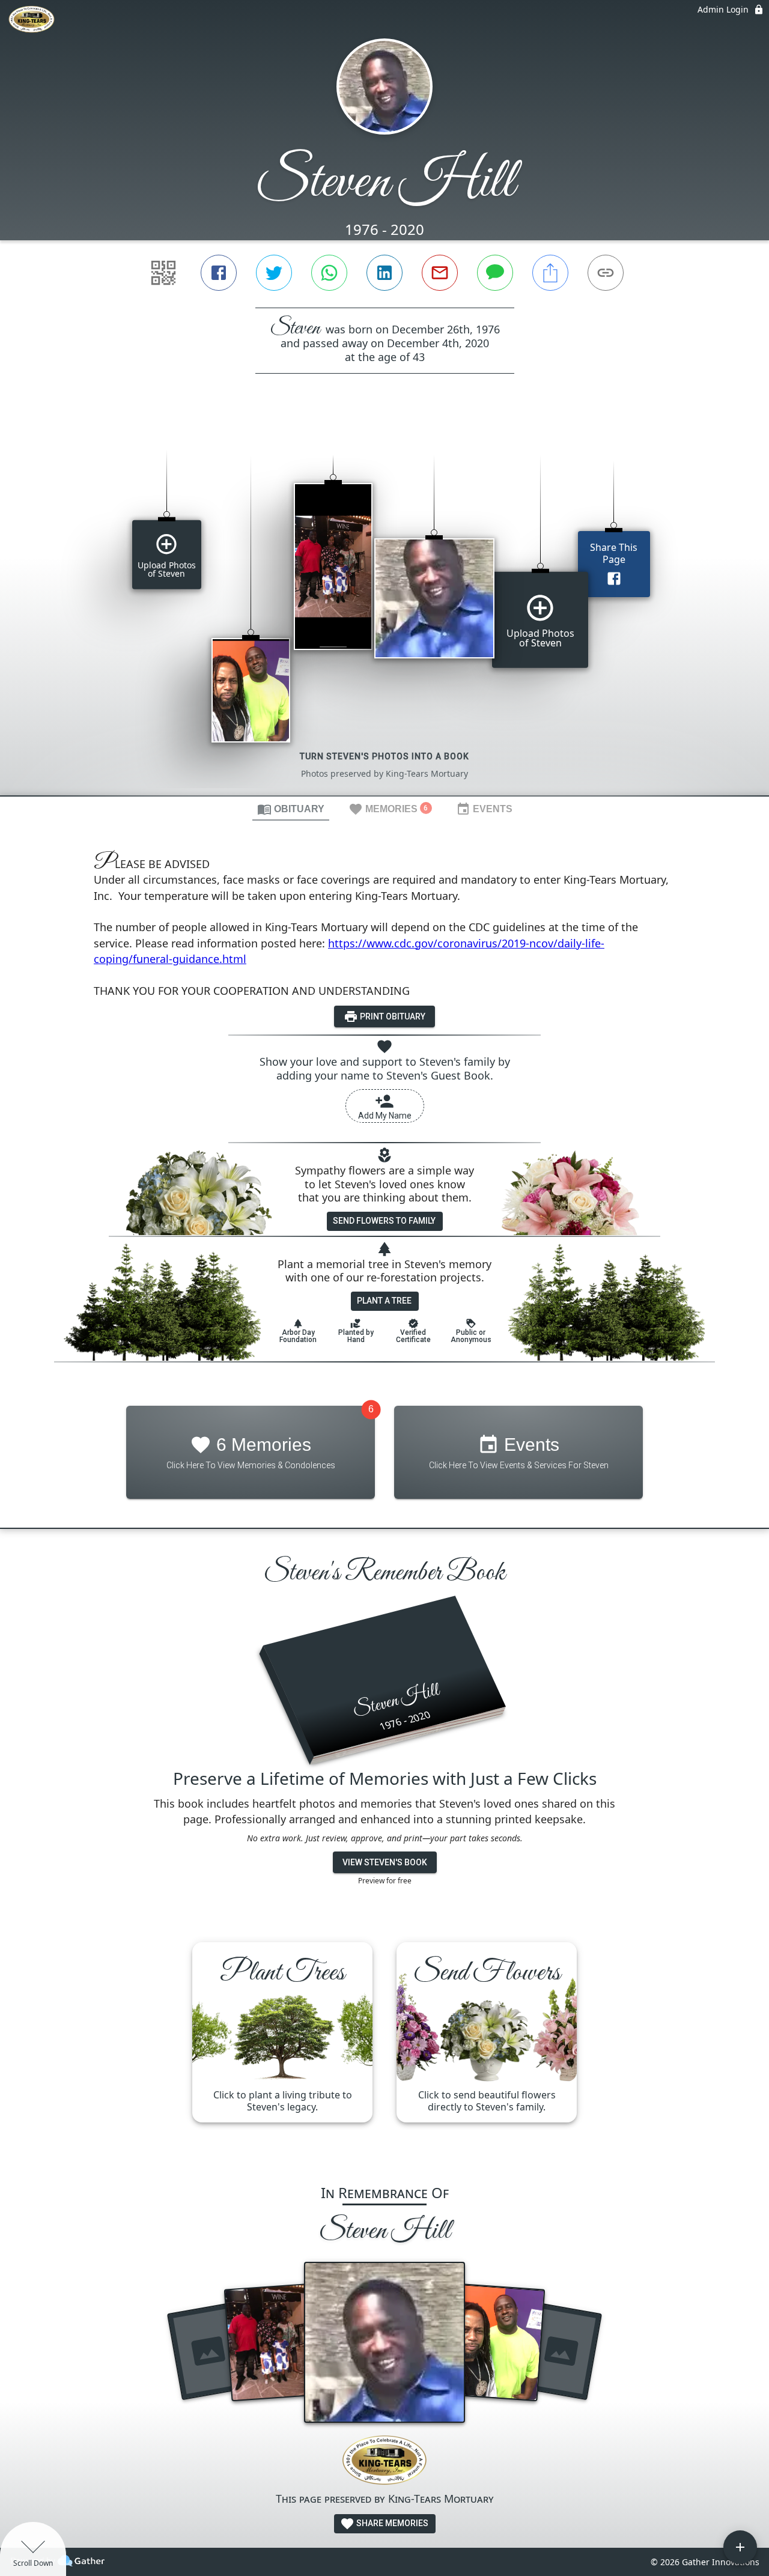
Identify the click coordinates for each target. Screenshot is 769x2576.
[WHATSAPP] (329, 273)
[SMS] (495, 273)
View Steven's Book (385, 1862)
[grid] (384, 605)
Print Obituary (392, 1016)
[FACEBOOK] (219, 273)
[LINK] (606, 273)
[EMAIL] (440, 273)
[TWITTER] (274, 273)
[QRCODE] (163, 273)
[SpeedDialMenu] (740, 2547)
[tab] (291, 809)
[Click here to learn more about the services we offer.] (384, 2462)
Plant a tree (384, 1301)
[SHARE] (550, 273)
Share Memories (391, 2523)
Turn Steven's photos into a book (384, 756)
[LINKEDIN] (384, 273)
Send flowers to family (384, 1221)
